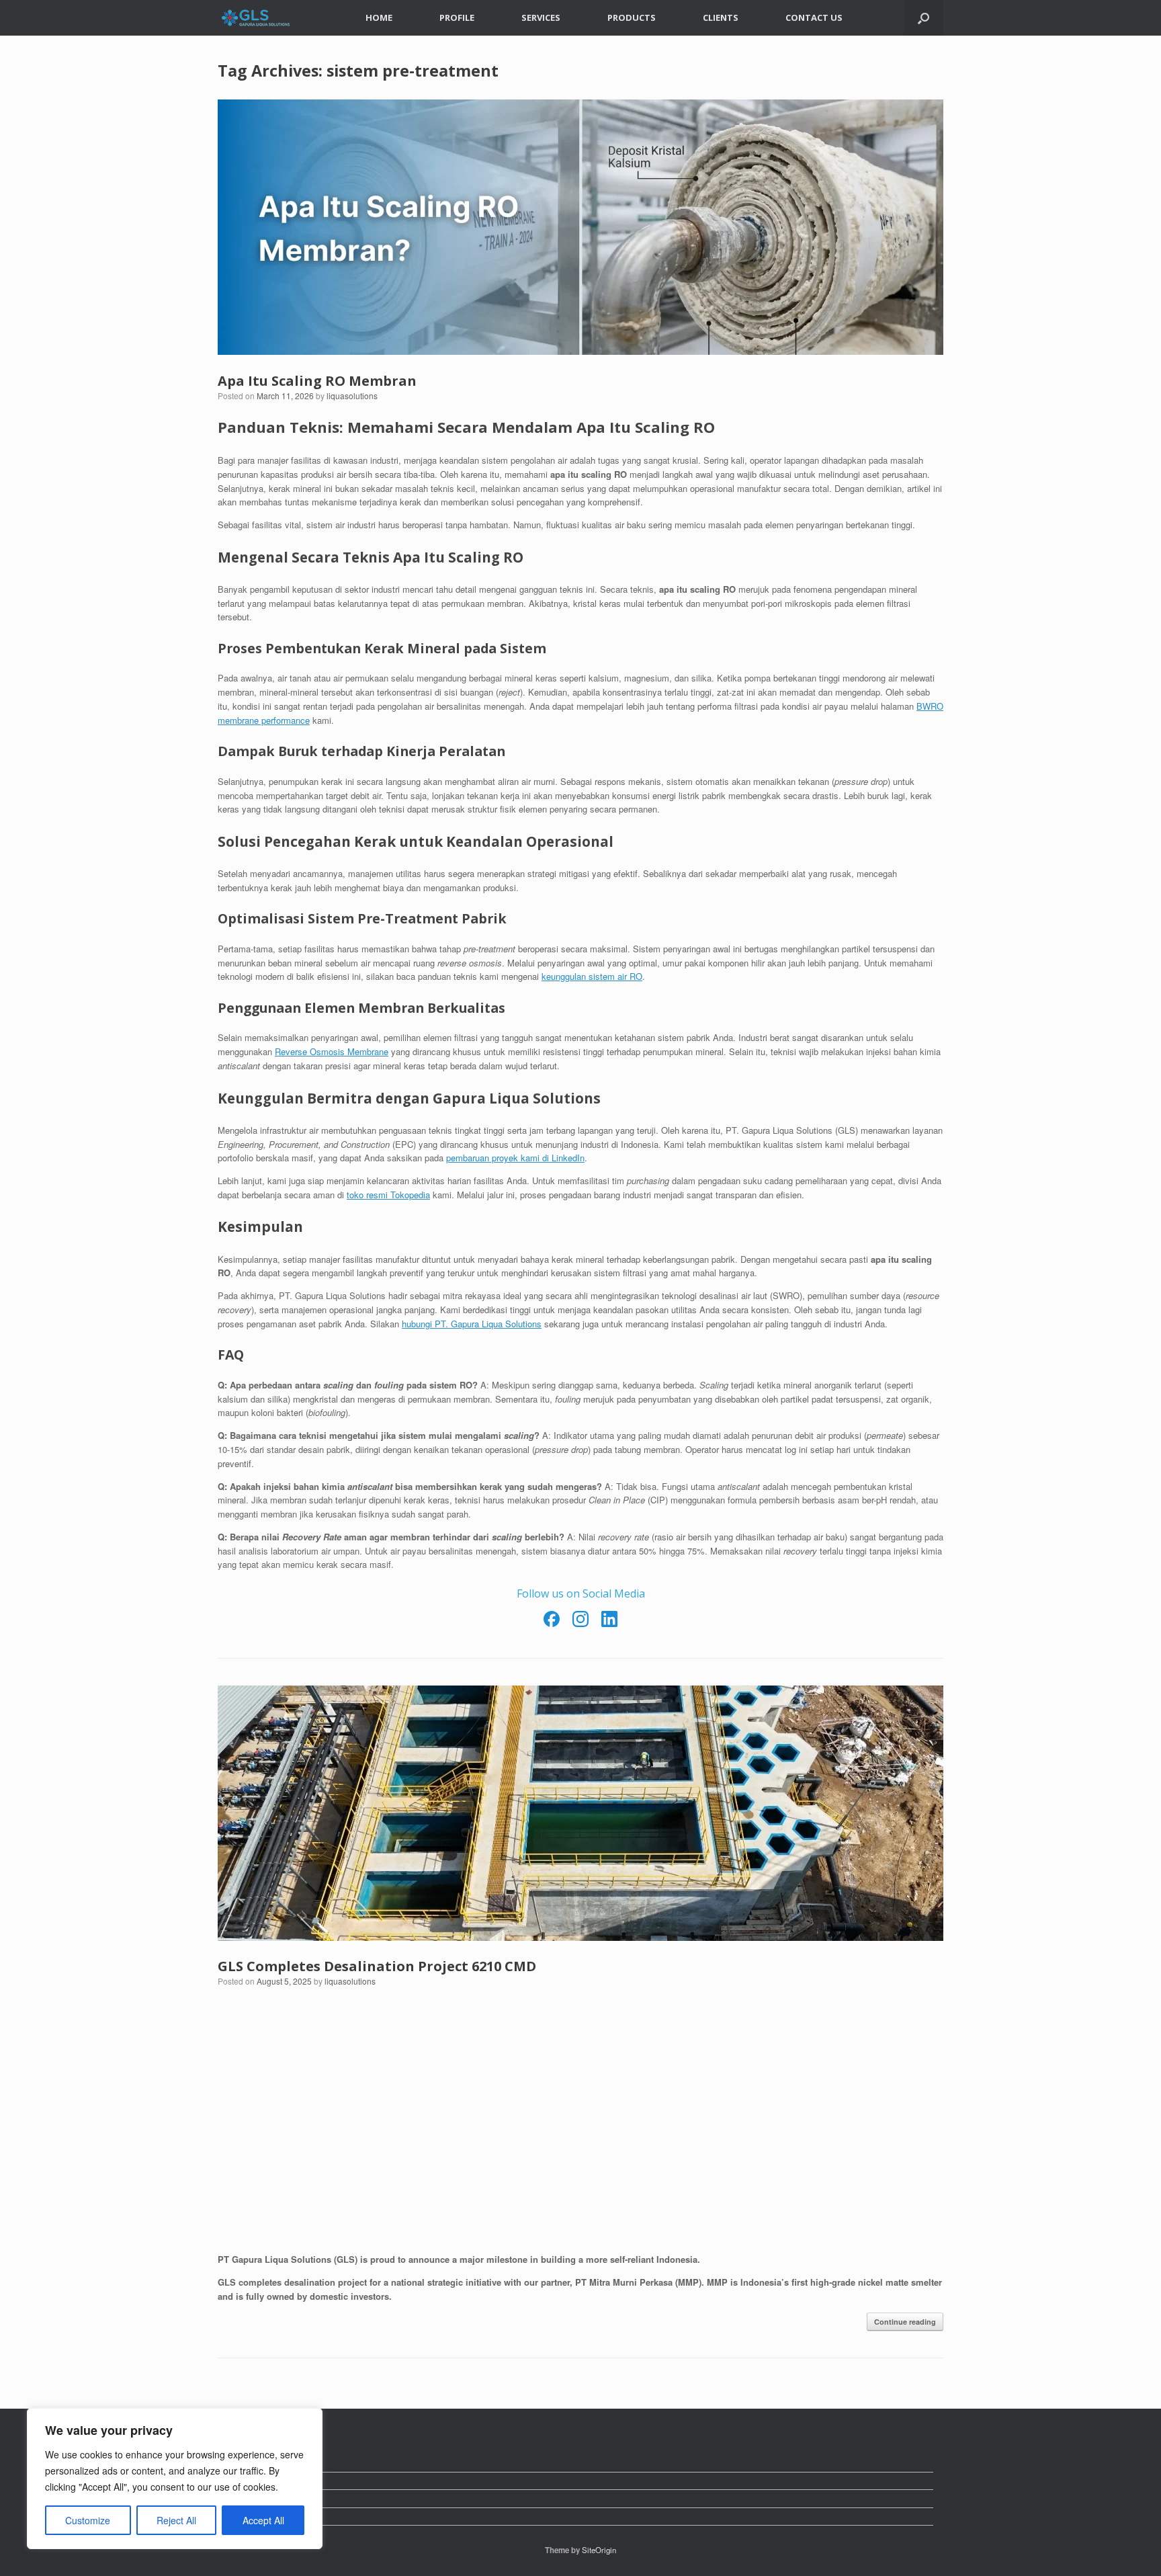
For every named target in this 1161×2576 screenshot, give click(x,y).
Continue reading (905, 2322)
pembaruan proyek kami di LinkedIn (515, 1158)
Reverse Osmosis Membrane (332, 1051)
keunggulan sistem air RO (592, 976)
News (239, 2463)
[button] (923, 18)
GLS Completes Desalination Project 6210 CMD (377, 1966)
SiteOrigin (599, 2550)
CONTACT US (814, 17)
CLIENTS (721, 17)
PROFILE (457, 17)
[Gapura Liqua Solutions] (256, 18)
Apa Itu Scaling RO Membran (317, 381)
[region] (175, 2479)
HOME (379, 17)
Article (241, 2517)
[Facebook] (553, 1624)
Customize (88, 2520)
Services (246, 2498)
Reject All (176, 2520)
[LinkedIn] (609, 1624)
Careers (244, 2481)
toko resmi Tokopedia (388, 1195)
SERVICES (541, 17)
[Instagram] (582, 1624)
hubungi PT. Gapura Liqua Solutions (472, 1324)
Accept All (263, 2520)
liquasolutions (352, 396)
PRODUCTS (632, 17)
